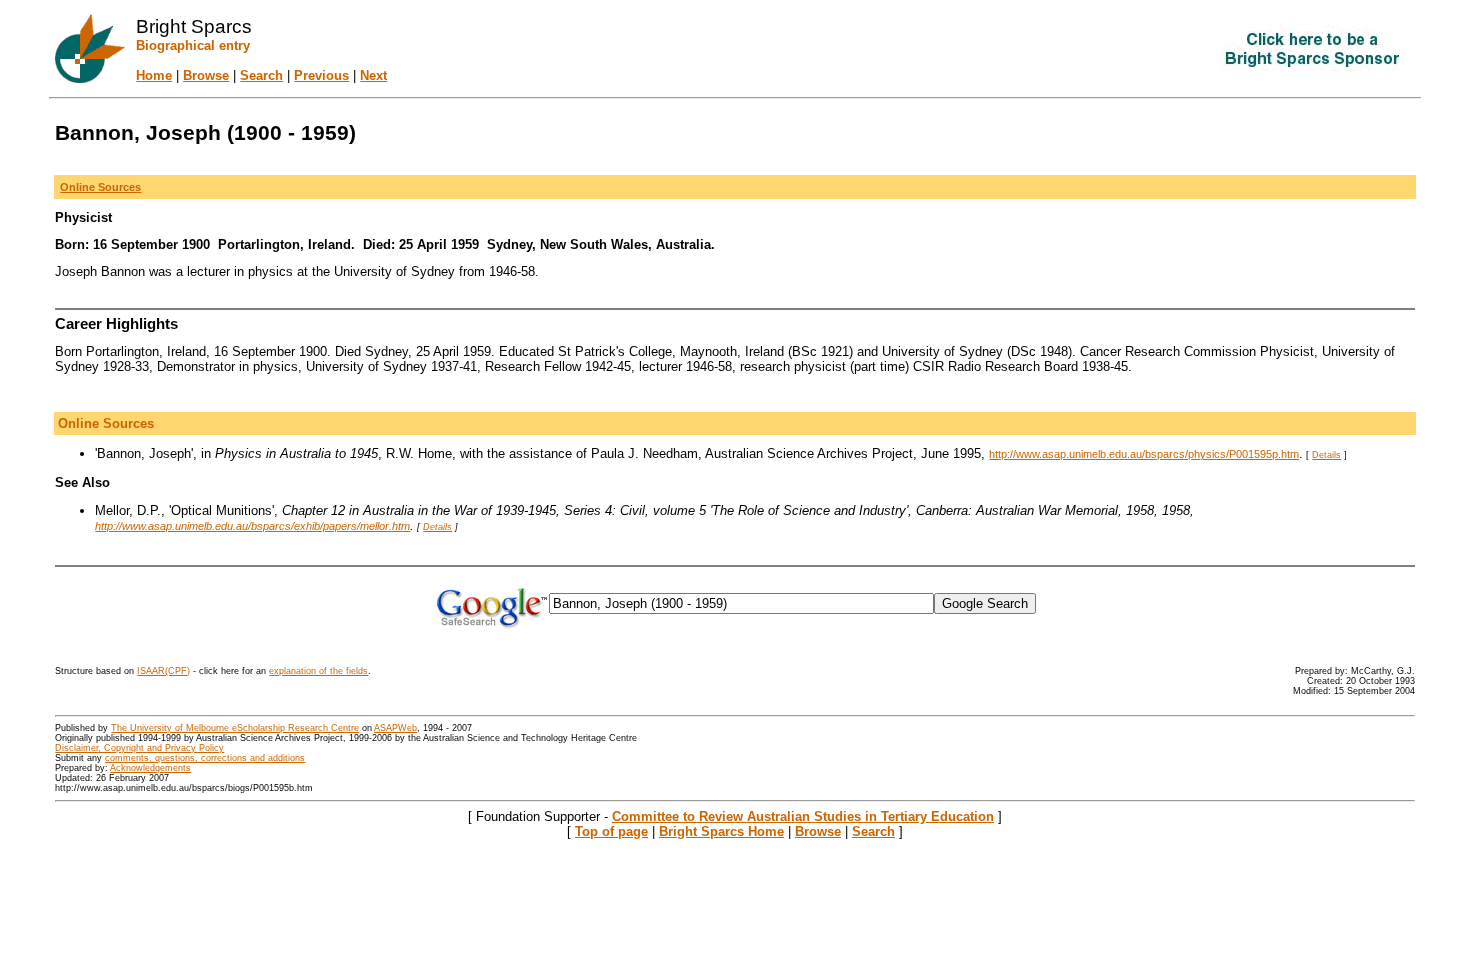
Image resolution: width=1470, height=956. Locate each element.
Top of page (611, 831)
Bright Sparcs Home (721, 831)
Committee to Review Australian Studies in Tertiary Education (803, 816)
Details (1326, 455)
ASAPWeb (395, 728)
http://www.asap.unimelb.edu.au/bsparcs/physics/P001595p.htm (1144, 454)
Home (154, 75)
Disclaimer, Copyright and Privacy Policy (139, 748)
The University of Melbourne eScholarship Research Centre (235, 728)
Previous (321, 75)
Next (373, 75)
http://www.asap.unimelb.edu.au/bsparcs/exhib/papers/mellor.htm (252, 526)
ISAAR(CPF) (163, 671)
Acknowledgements (150, 768)
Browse (206, 75)
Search (261, 75)
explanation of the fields (318, 671)
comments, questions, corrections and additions (205, 758)
